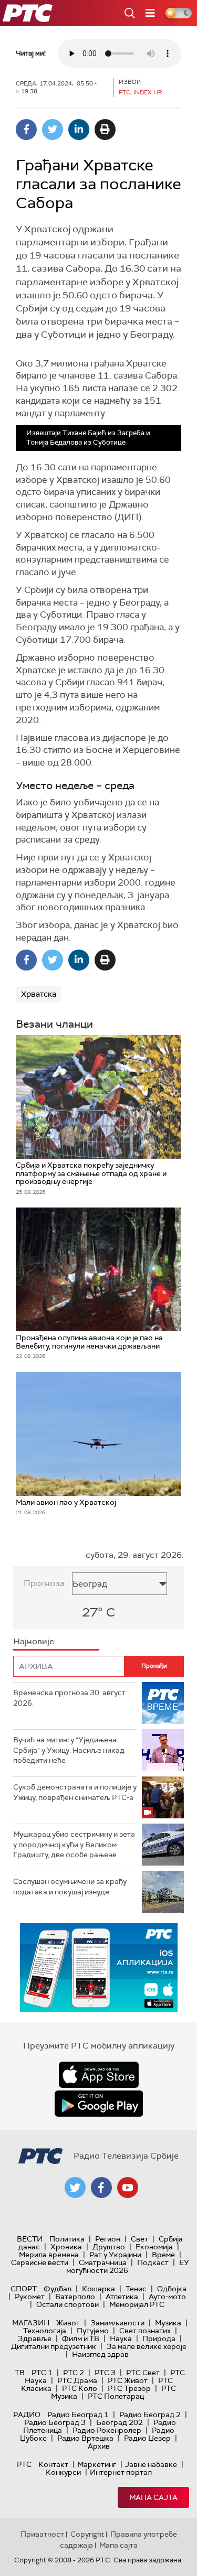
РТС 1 (42, 2373)
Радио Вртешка (85, 2438)
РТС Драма (77, 2380)
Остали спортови (68, 2304)
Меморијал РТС (137, 2304)
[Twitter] (53, 130)
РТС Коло (80, 2388)
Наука (121, 2338)
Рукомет (30, 2297)
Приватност (42, 2534)
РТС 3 (105, 2373)
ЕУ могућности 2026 (128, 2266)
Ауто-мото (167, 2297)
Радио (27, 2415)
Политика (67, 2239)
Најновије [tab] (34, 1641)
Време (163, 2255)
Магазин (31, 2323)
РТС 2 (74, 2373)
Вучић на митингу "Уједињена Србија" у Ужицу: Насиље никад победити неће (69, 1750)
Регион (108, 2239)
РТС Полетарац (116, 2396)
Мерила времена (49, 2255)
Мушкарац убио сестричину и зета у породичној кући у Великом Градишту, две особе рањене (74, 1844)
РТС (24, 2464)
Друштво (109, 2247)
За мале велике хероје (147, 2346)
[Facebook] (26, 130)
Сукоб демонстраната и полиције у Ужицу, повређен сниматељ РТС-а (75, 1792)
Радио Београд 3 (55, 2422)
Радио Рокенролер (107, 2430)
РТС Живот (128, 2380)
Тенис (136, 2289)
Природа (159, 2338)
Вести (30, 2239)
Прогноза (44, 1583)
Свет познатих (145, 2331)
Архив (99, 2446)
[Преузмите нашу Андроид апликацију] (99, 2104)
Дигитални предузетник (54, 2346)
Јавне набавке (151, 2464)
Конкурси (63, 2472)
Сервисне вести (40, 2262)
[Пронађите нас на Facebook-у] (101, 2187)
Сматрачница (103, 2262)
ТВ (20, 2373)
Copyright (87, 2534)
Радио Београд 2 (150, 2415)
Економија (154, 2247)
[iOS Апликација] (99, 1968)
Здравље (35, 2338)
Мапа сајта (153, 2497)
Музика (168, 2323)
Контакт (53, 2464)
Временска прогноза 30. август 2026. (69, 1698)
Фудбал (58, 2289)
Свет (139, 2239)
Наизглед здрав (100, 2354)
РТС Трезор (129, 2388)
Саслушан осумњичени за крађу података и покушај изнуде (70, 1887)
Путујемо (93, 2331)
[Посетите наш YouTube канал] (128, 2187)
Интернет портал (121, 2472)
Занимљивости (117, 2323)
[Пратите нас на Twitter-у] (75, 2187)
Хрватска (39, 994)
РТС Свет (143, 2373)
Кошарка (98, 2289)
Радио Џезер (147, 2438)
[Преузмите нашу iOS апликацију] (99, 2075)
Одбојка (172, 2289)
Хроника (66, 2247)
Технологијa (45, 2331)
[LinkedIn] (79, 130)
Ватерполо (75, 2297)
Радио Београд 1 (78, 2415)
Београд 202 (120, 2422)
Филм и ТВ (81, 2338)
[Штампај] (105, 130)
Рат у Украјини (115, 2255)
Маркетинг (97, 2464)
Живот (68, 2323)
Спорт (24, 2289)
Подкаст (153, 2262)
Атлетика (122, 2297)
